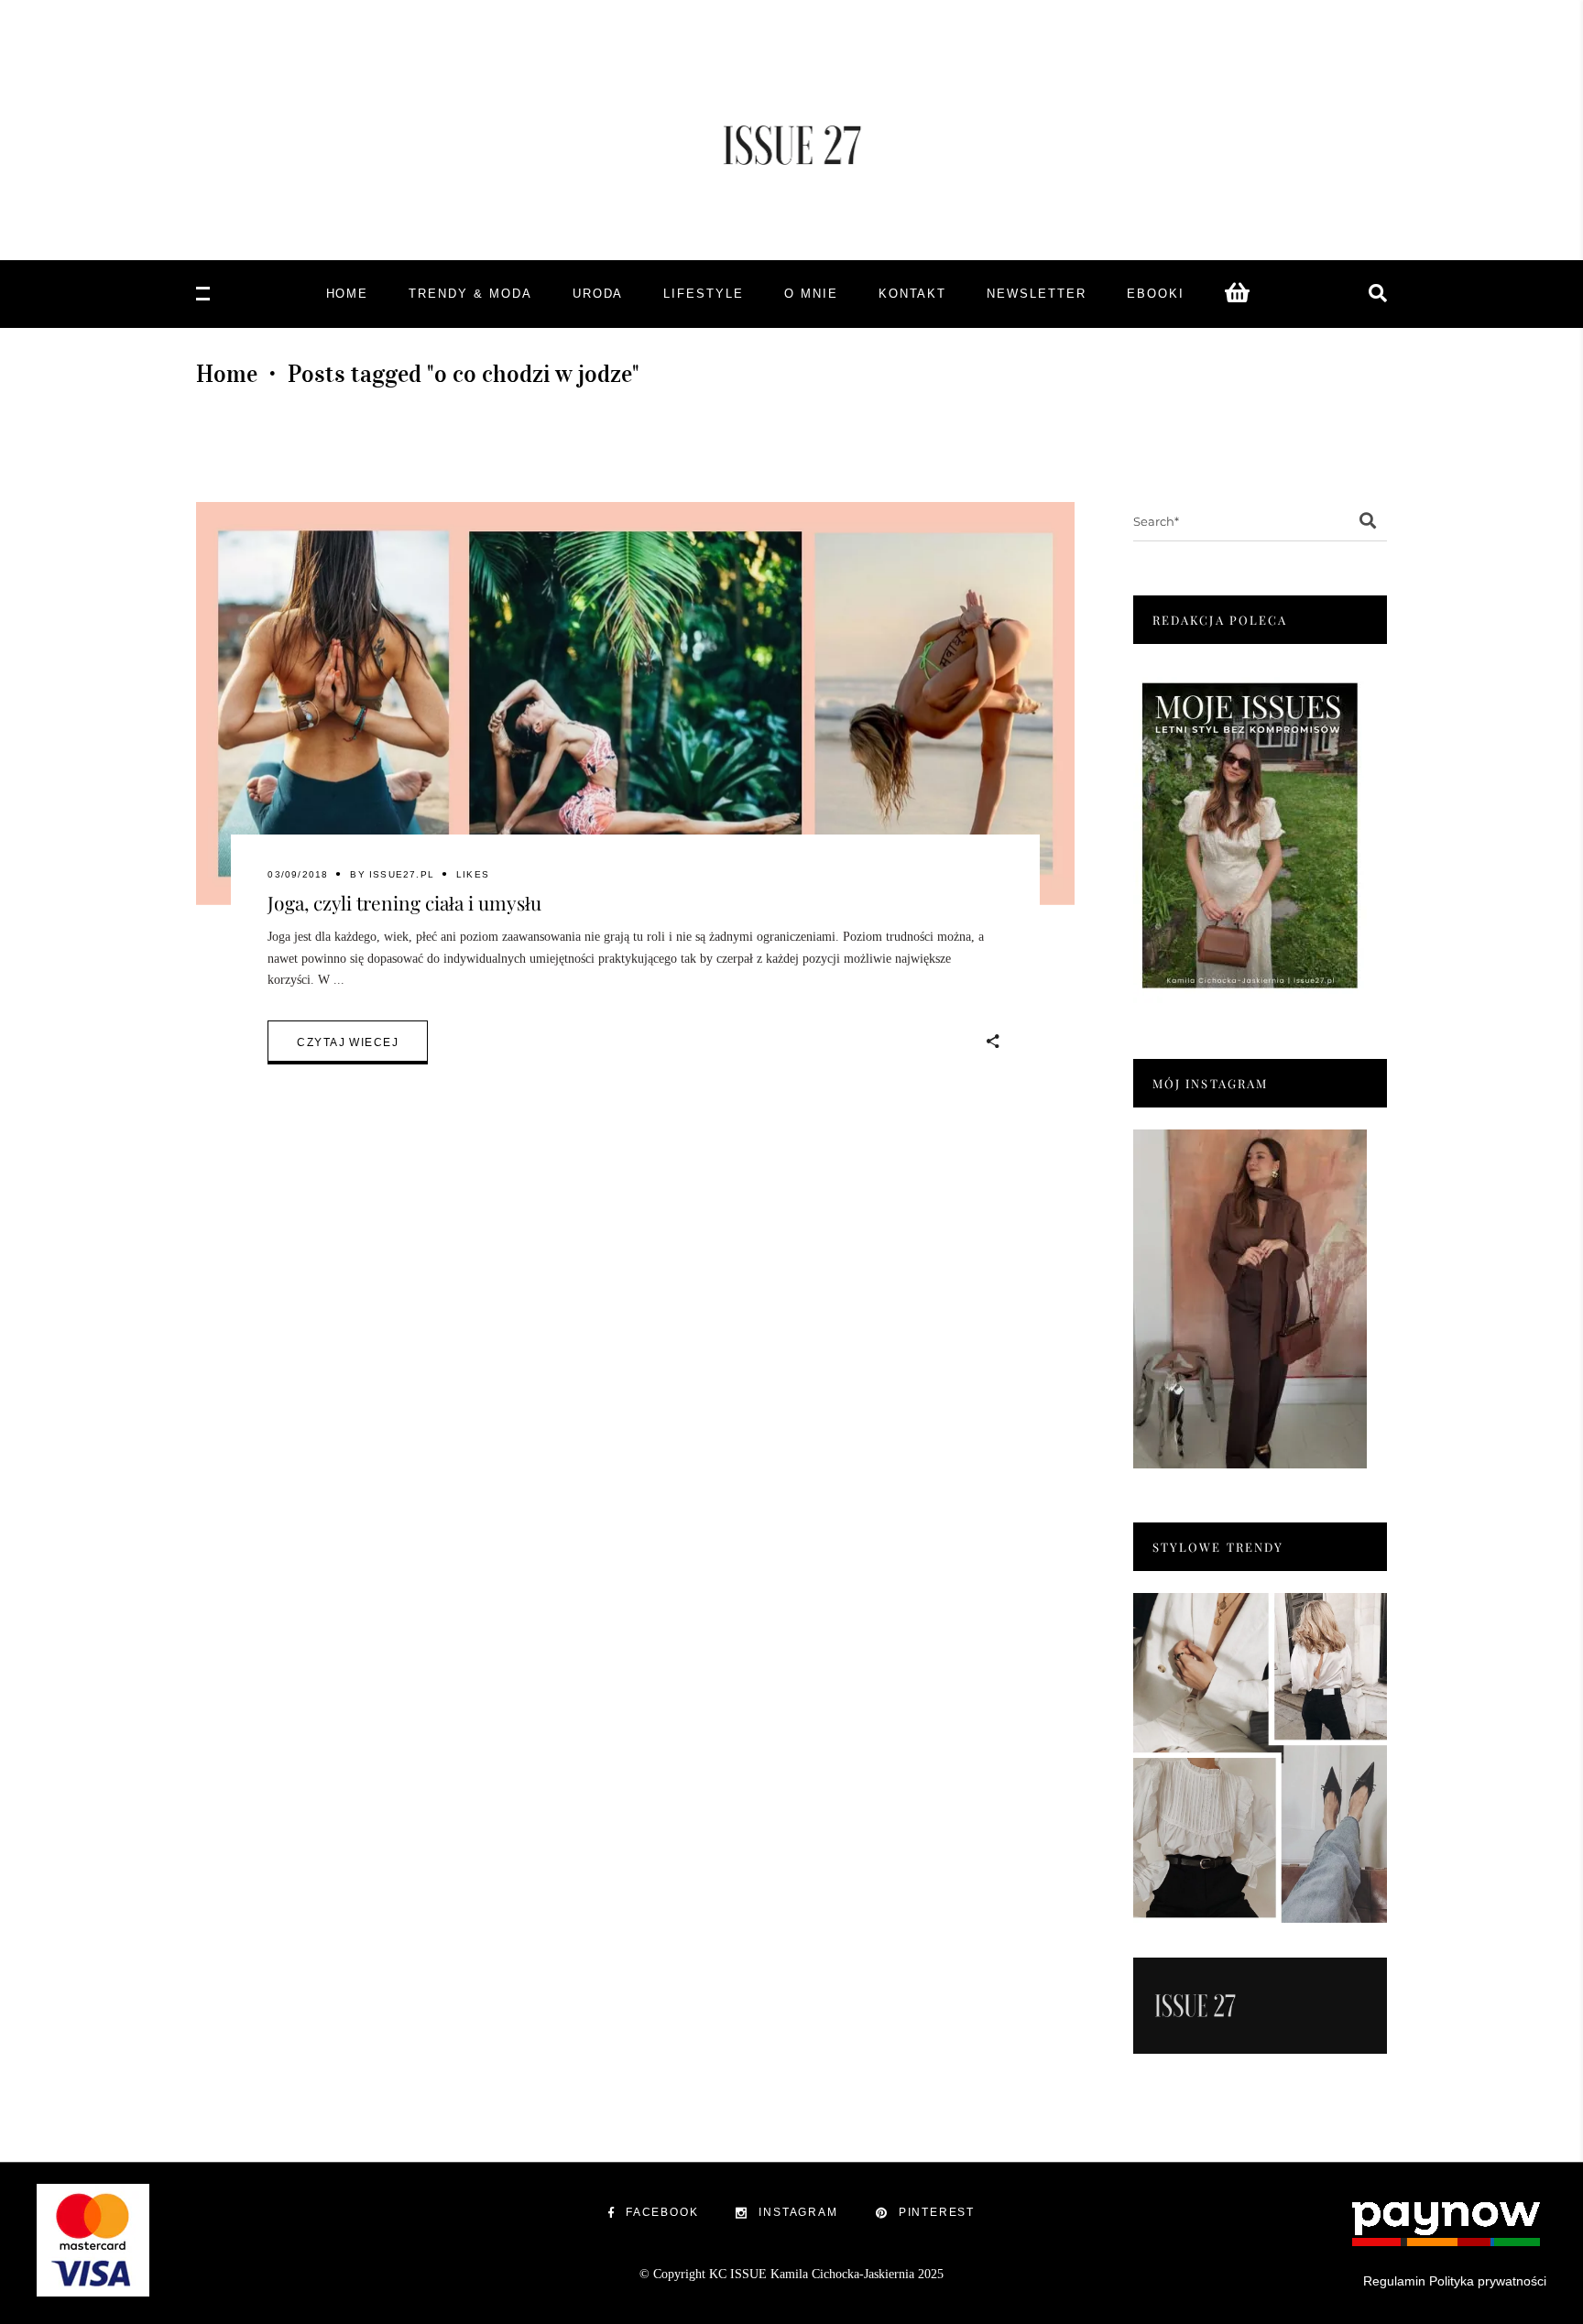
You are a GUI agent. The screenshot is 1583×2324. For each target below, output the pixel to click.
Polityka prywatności (1488, 2281)
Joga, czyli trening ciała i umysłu (404, 902)
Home (227, 374)
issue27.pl (402, 874)
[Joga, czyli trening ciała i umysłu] (635, 704)
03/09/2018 (298, 874)
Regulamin (1394, 2281)
